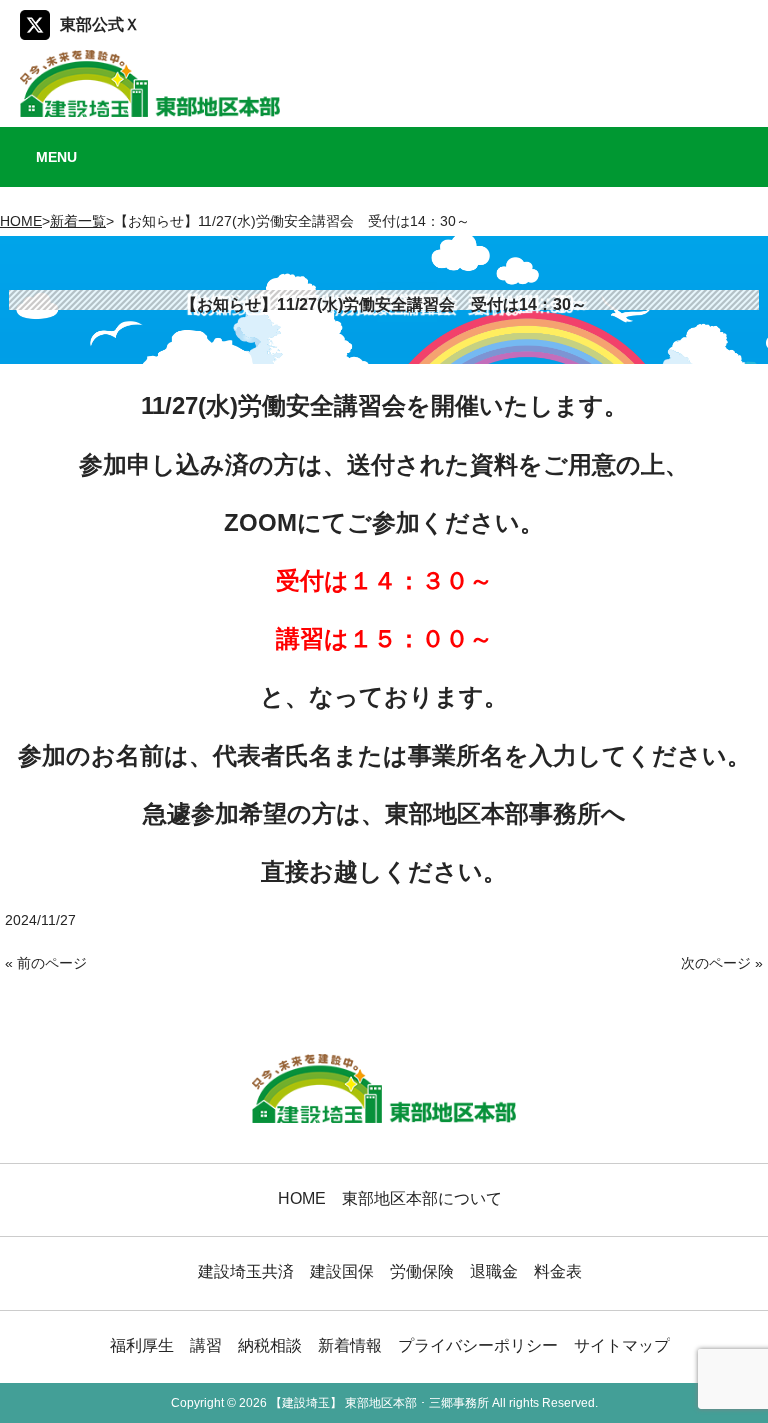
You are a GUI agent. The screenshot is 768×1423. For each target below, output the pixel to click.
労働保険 (422, 1271)
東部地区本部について (422, 1198)
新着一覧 (78, 221)
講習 (206, 1345)
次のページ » (722, 963)
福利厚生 (142, 1345)
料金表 (558, 1271)
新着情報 (350, 1345)
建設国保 (342, 1271)
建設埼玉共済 (246, 1271)
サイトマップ (622, 1345)
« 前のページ (46, 963)
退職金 (494, 1271)
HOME (21, 221)
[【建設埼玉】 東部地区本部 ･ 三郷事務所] (150, 109)
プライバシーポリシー (478, 1345)
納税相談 (270, 1345)
